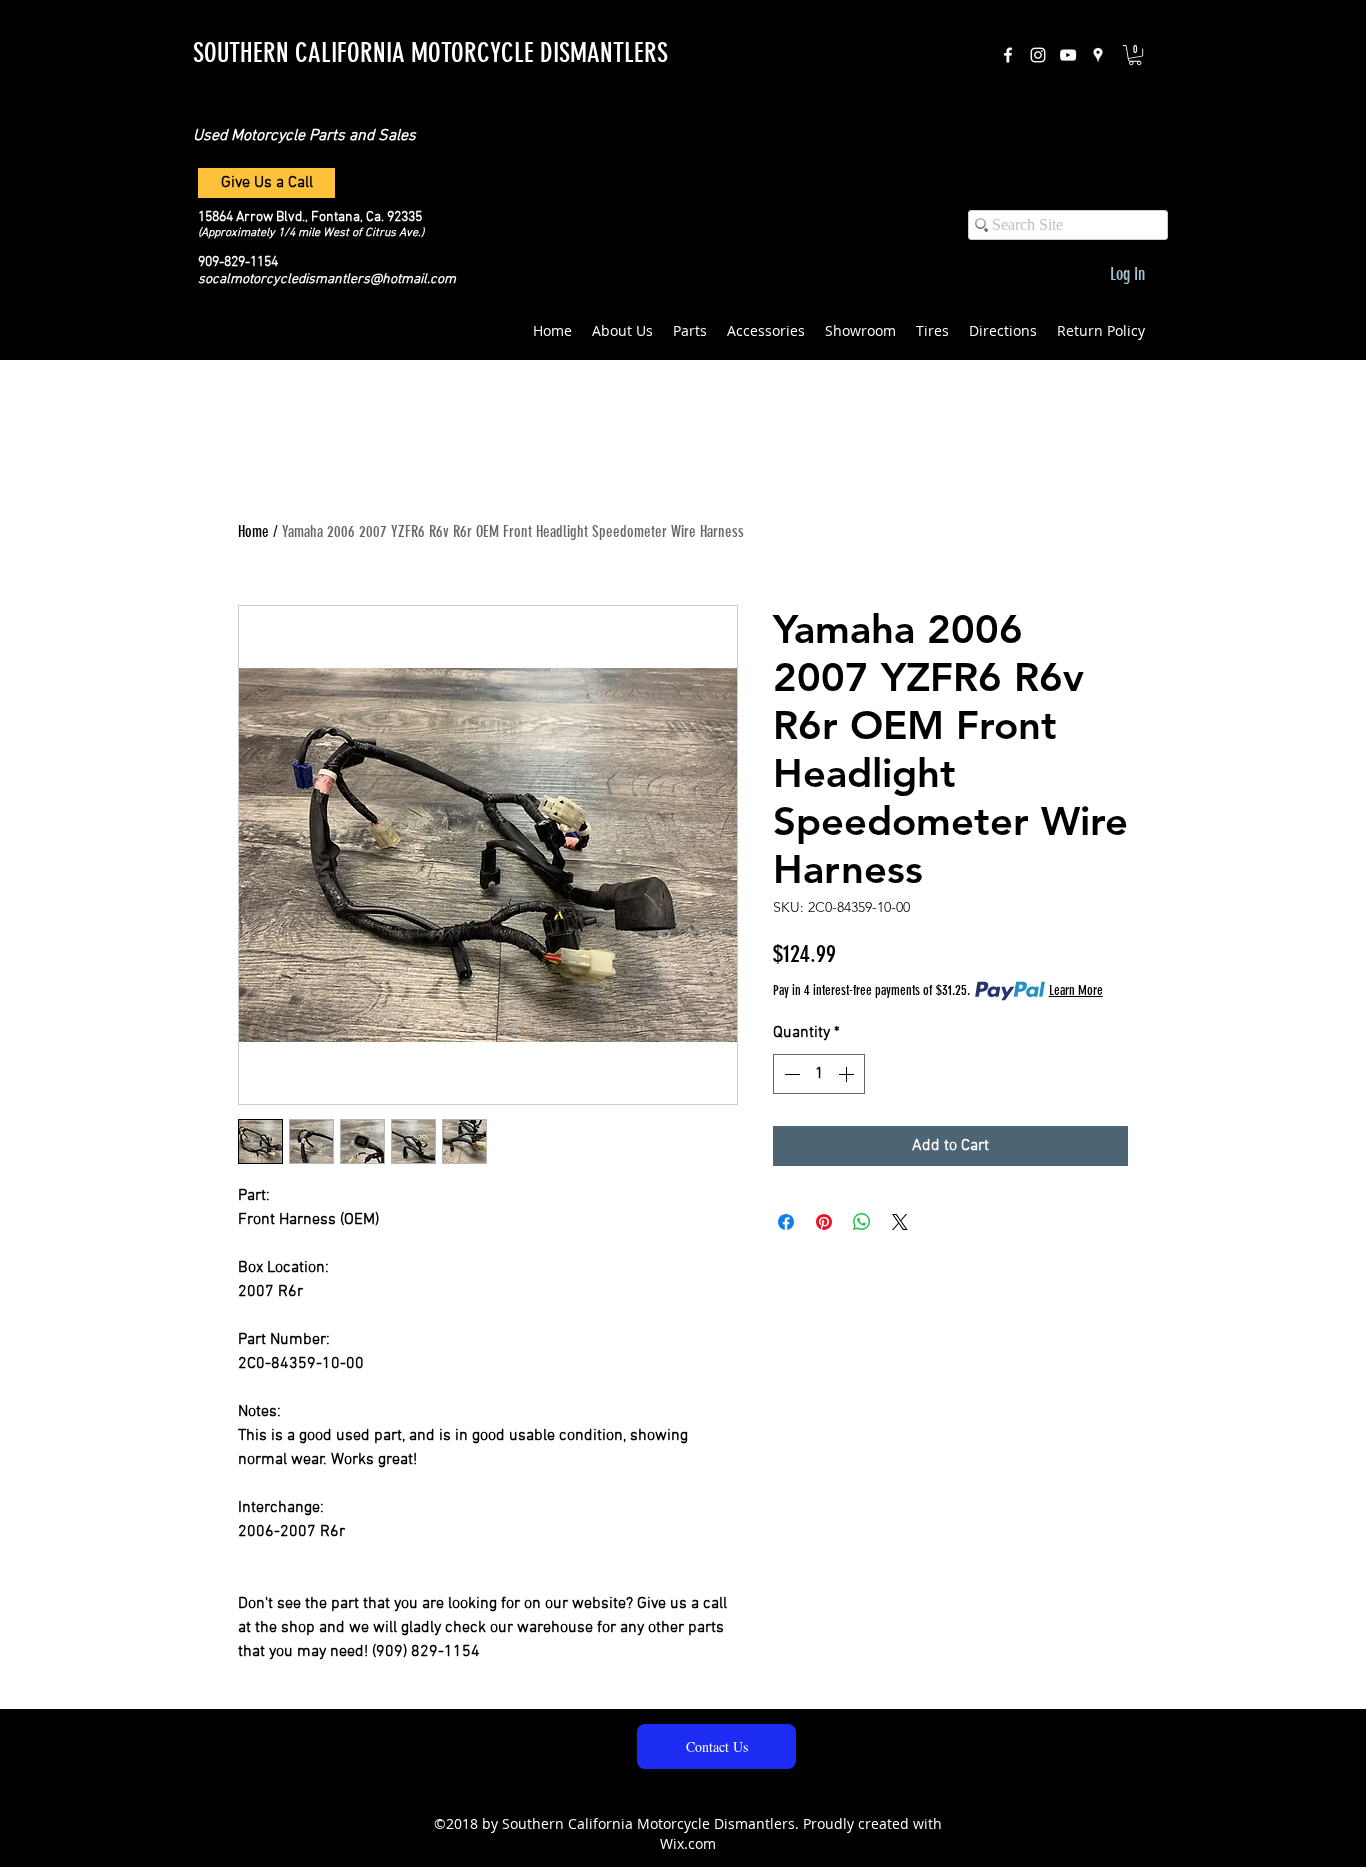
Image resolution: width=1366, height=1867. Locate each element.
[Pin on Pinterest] (824, 1222)
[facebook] (1008, 55)
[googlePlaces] (1098, 55)
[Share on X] (900, 1222)
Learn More (1076, 990)
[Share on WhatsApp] (862, 1222)
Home (253, 531)
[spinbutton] (819, 1074)
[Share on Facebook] (786, 1222)
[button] (1135, 55)
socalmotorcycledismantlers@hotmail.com (327, 279)
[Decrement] (790, 1074)
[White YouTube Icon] (1068, 55)
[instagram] (1038, 55)
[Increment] (848, 1074)
